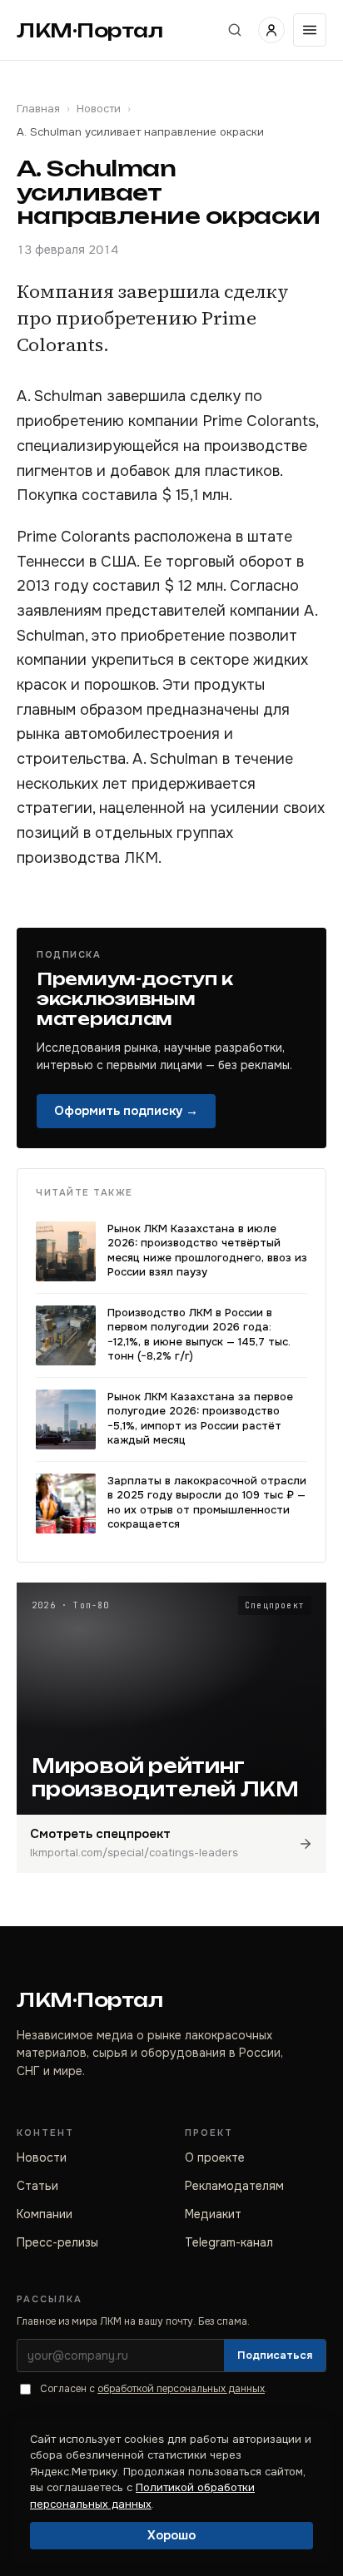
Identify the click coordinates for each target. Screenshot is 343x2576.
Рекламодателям (234, 2186)
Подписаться (275, 2355)
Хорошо (171, 2535)
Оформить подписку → (126, 1111)
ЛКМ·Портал (90, 30)
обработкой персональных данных (181, 2389)
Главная (38, 109)
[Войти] (271, 30)
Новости (99, 109)
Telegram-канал (229, 2242)
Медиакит (213, 2214)
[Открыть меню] (310, 30)
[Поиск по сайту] (235, 30)
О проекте (215, 2157)
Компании (45, 2214)
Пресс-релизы (57, 2242)
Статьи (37, 2186)
